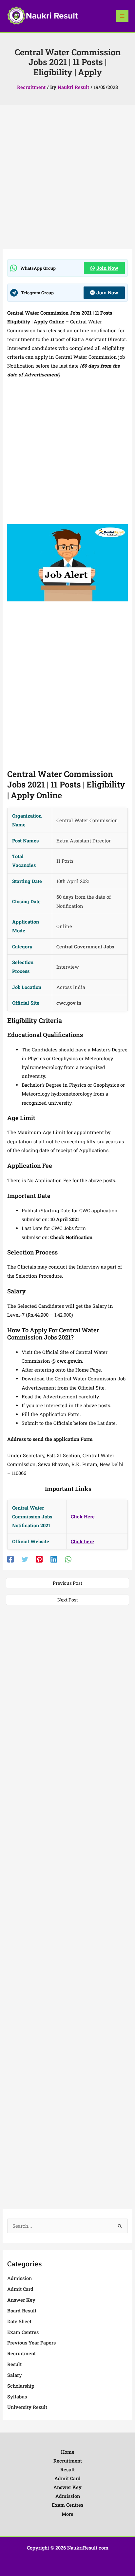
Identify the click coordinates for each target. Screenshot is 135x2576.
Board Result (22, 2311)
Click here (82, 1541)
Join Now (107, 268)
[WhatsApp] (68, 1559)
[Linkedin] (54, 1559)
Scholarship (21, 2386)
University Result (27, 2407)
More (67, 2514)
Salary (15, 2375)
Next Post (68, 1600)
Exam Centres (23, 2332)
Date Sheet (19, 2321)
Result (14, 2364)
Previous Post (67, 1583)
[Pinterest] (39, 1559)
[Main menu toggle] (122, 16)
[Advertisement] (67, 179)
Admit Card (20, 2289)
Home (68, 2452)
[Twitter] (25, 1559)
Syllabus (17, 2397)
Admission (19, 2278)
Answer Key (21, 2300)
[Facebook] (10, 1559)
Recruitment (31, 87)
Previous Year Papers (31, 2343)
